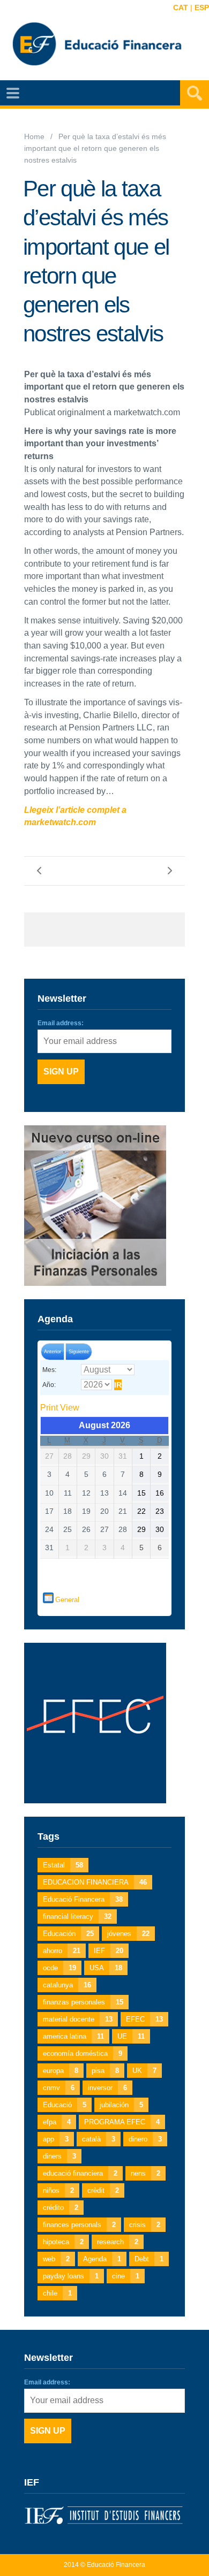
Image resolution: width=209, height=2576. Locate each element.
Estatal (63, 1865)
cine (126, 2276)
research (118, 2242)
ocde (59, 1968)
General (67, 1600)
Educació (65, 2105)
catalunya (67, 1985)
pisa (105, 2071)
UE (131, 2036)
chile (57, 2293)
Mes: (49, 1370)
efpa (57, 2122)
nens (145, 2173)
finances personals (79, 2225)
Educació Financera (83, 1899)
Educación (68, 1934)
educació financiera (80, 2173)
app (56, 2139)
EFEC (144, 2019)
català (99, 2139)
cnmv (59, 2088)
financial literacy (77, 1916)
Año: (49, 1385)
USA (106, 1968)
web (56, 2259)
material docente (78, 2019)
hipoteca (63, 2242)
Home (34, 137)
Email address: (61, 1023)
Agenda (102, 2259)
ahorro (62, 1951)
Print (60, 1408)
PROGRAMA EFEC (122, 2122)
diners (59, 2156)
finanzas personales (83, 2002)
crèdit (103, 2190)
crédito (61, 2208)
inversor (107, 2088)
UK (144, 2071)
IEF (109, 1951)
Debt (149, 2259)
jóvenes (128, 1934)
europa (61, 2071)
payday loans (71, 2276)
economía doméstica (83, 2053)
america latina (73, 2036)
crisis (145, 2225)
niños (58, 2190)
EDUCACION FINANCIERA (95, 1882)
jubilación (121, 2105)
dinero (145, 2139)
